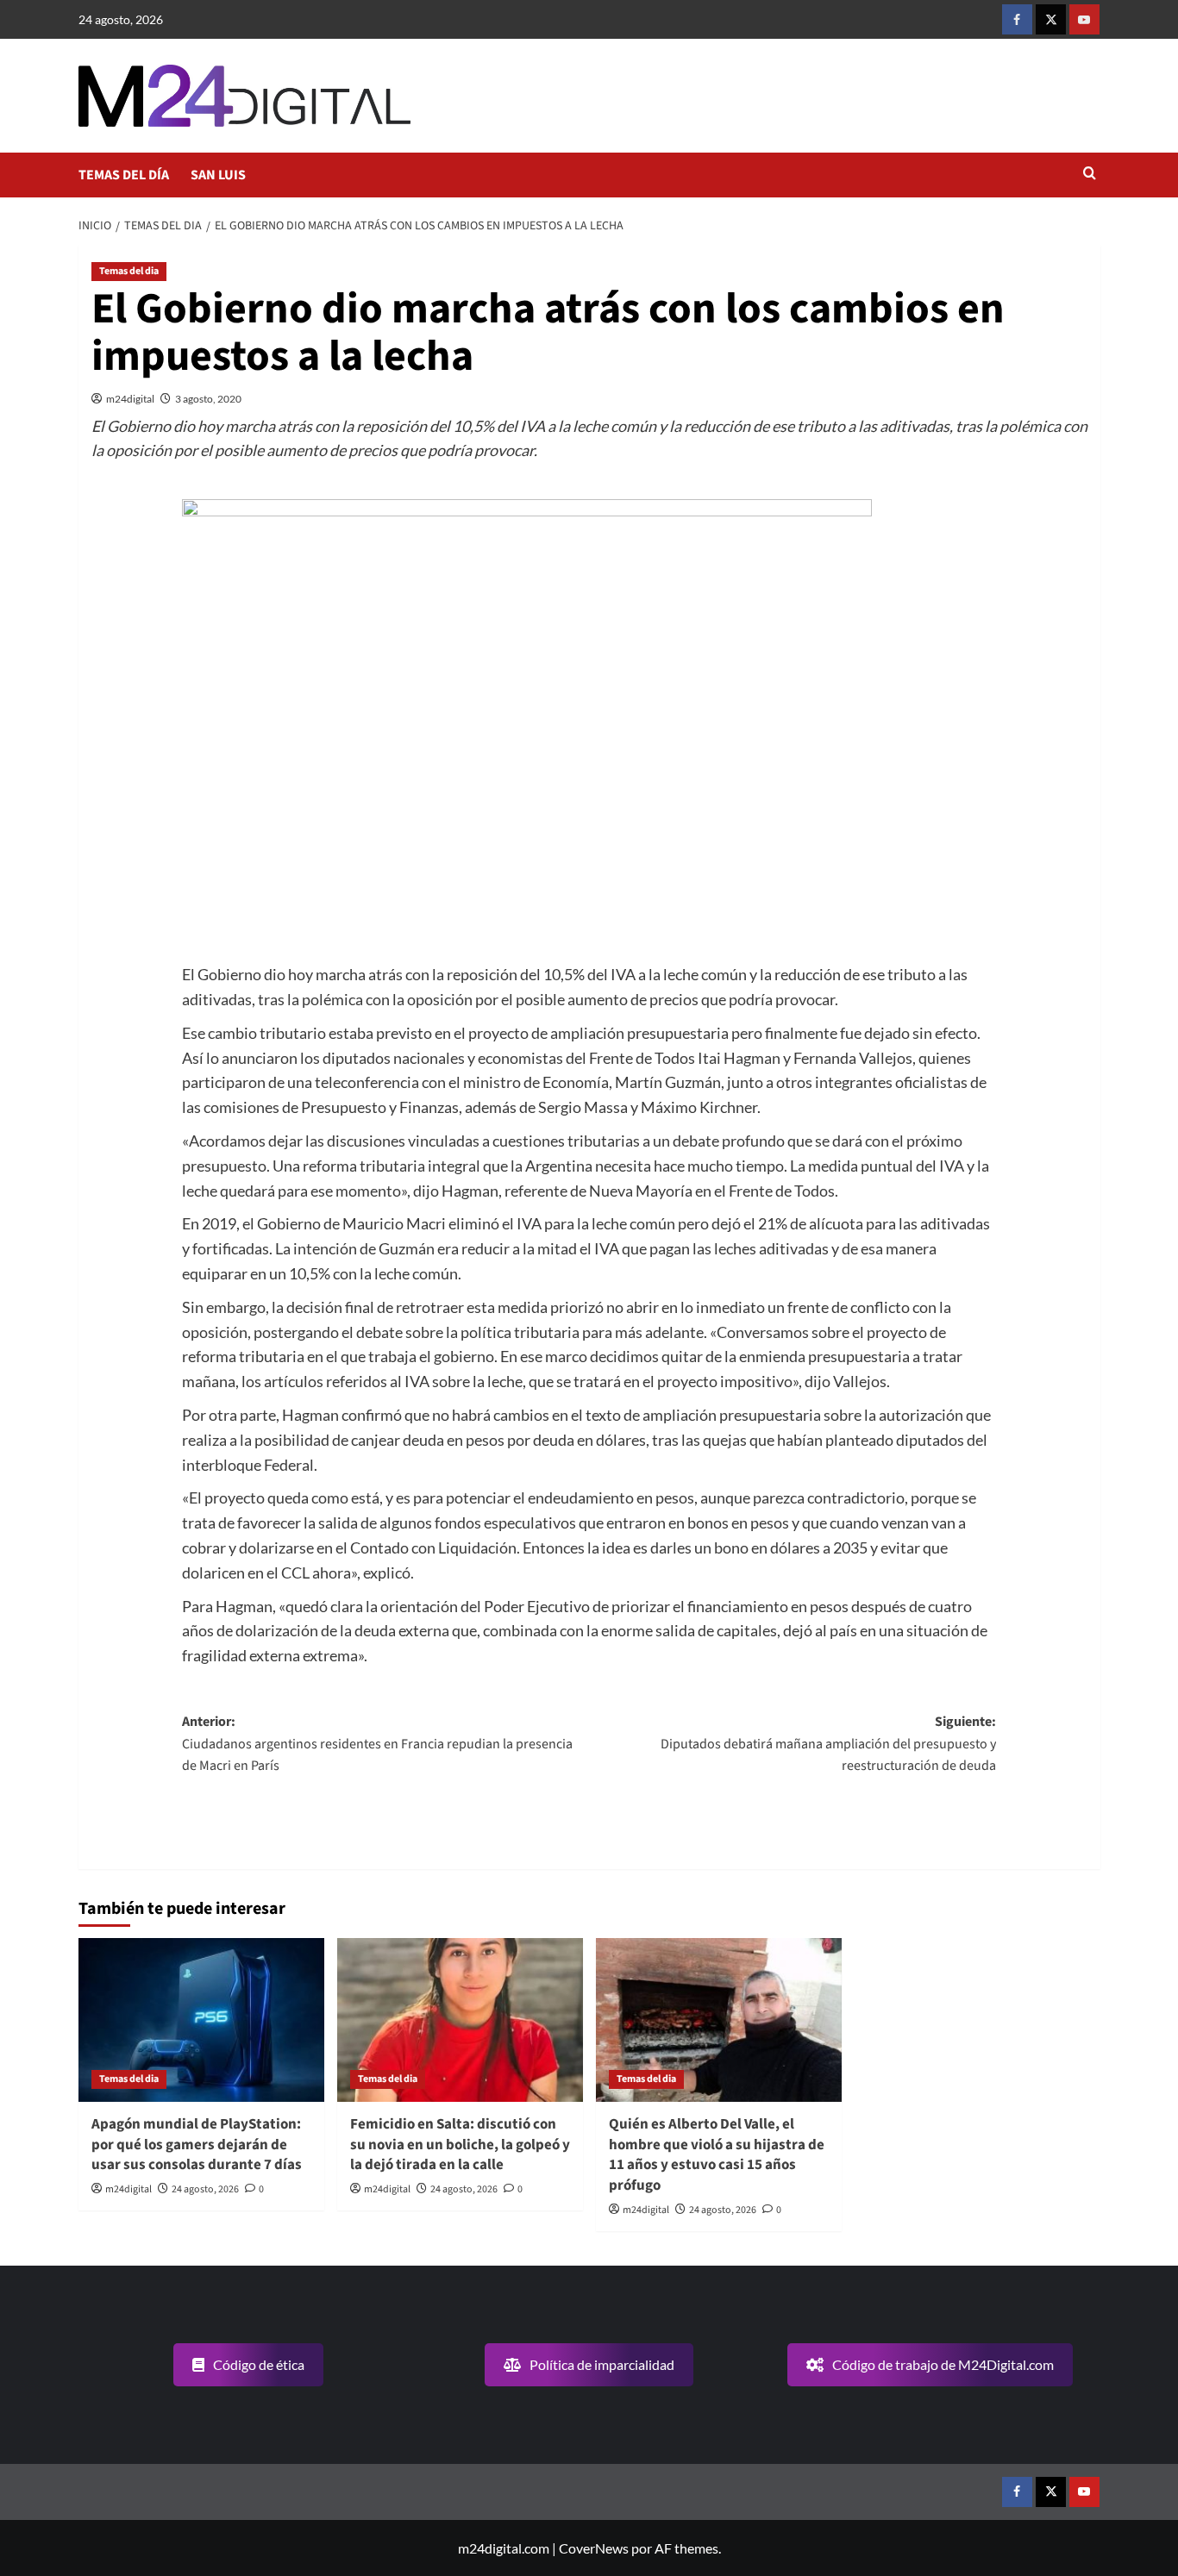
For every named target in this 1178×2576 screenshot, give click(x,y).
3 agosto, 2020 (208, 399)
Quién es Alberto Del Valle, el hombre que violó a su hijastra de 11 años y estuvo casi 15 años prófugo (717, 2155)
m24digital (130, 399)
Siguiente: (828, 1744)
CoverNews (594, 2548)
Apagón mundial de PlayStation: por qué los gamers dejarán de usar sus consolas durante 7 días (197, 2145)
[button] (1090, 175)
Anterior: (377, 1744)
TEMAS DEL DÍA (124, 175)
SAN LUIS (218, 175)
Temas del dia (129, 271)
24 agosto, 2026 (205, 2189)
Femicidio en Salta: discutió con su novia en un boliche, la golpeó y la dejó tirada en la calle (460, 2145)
